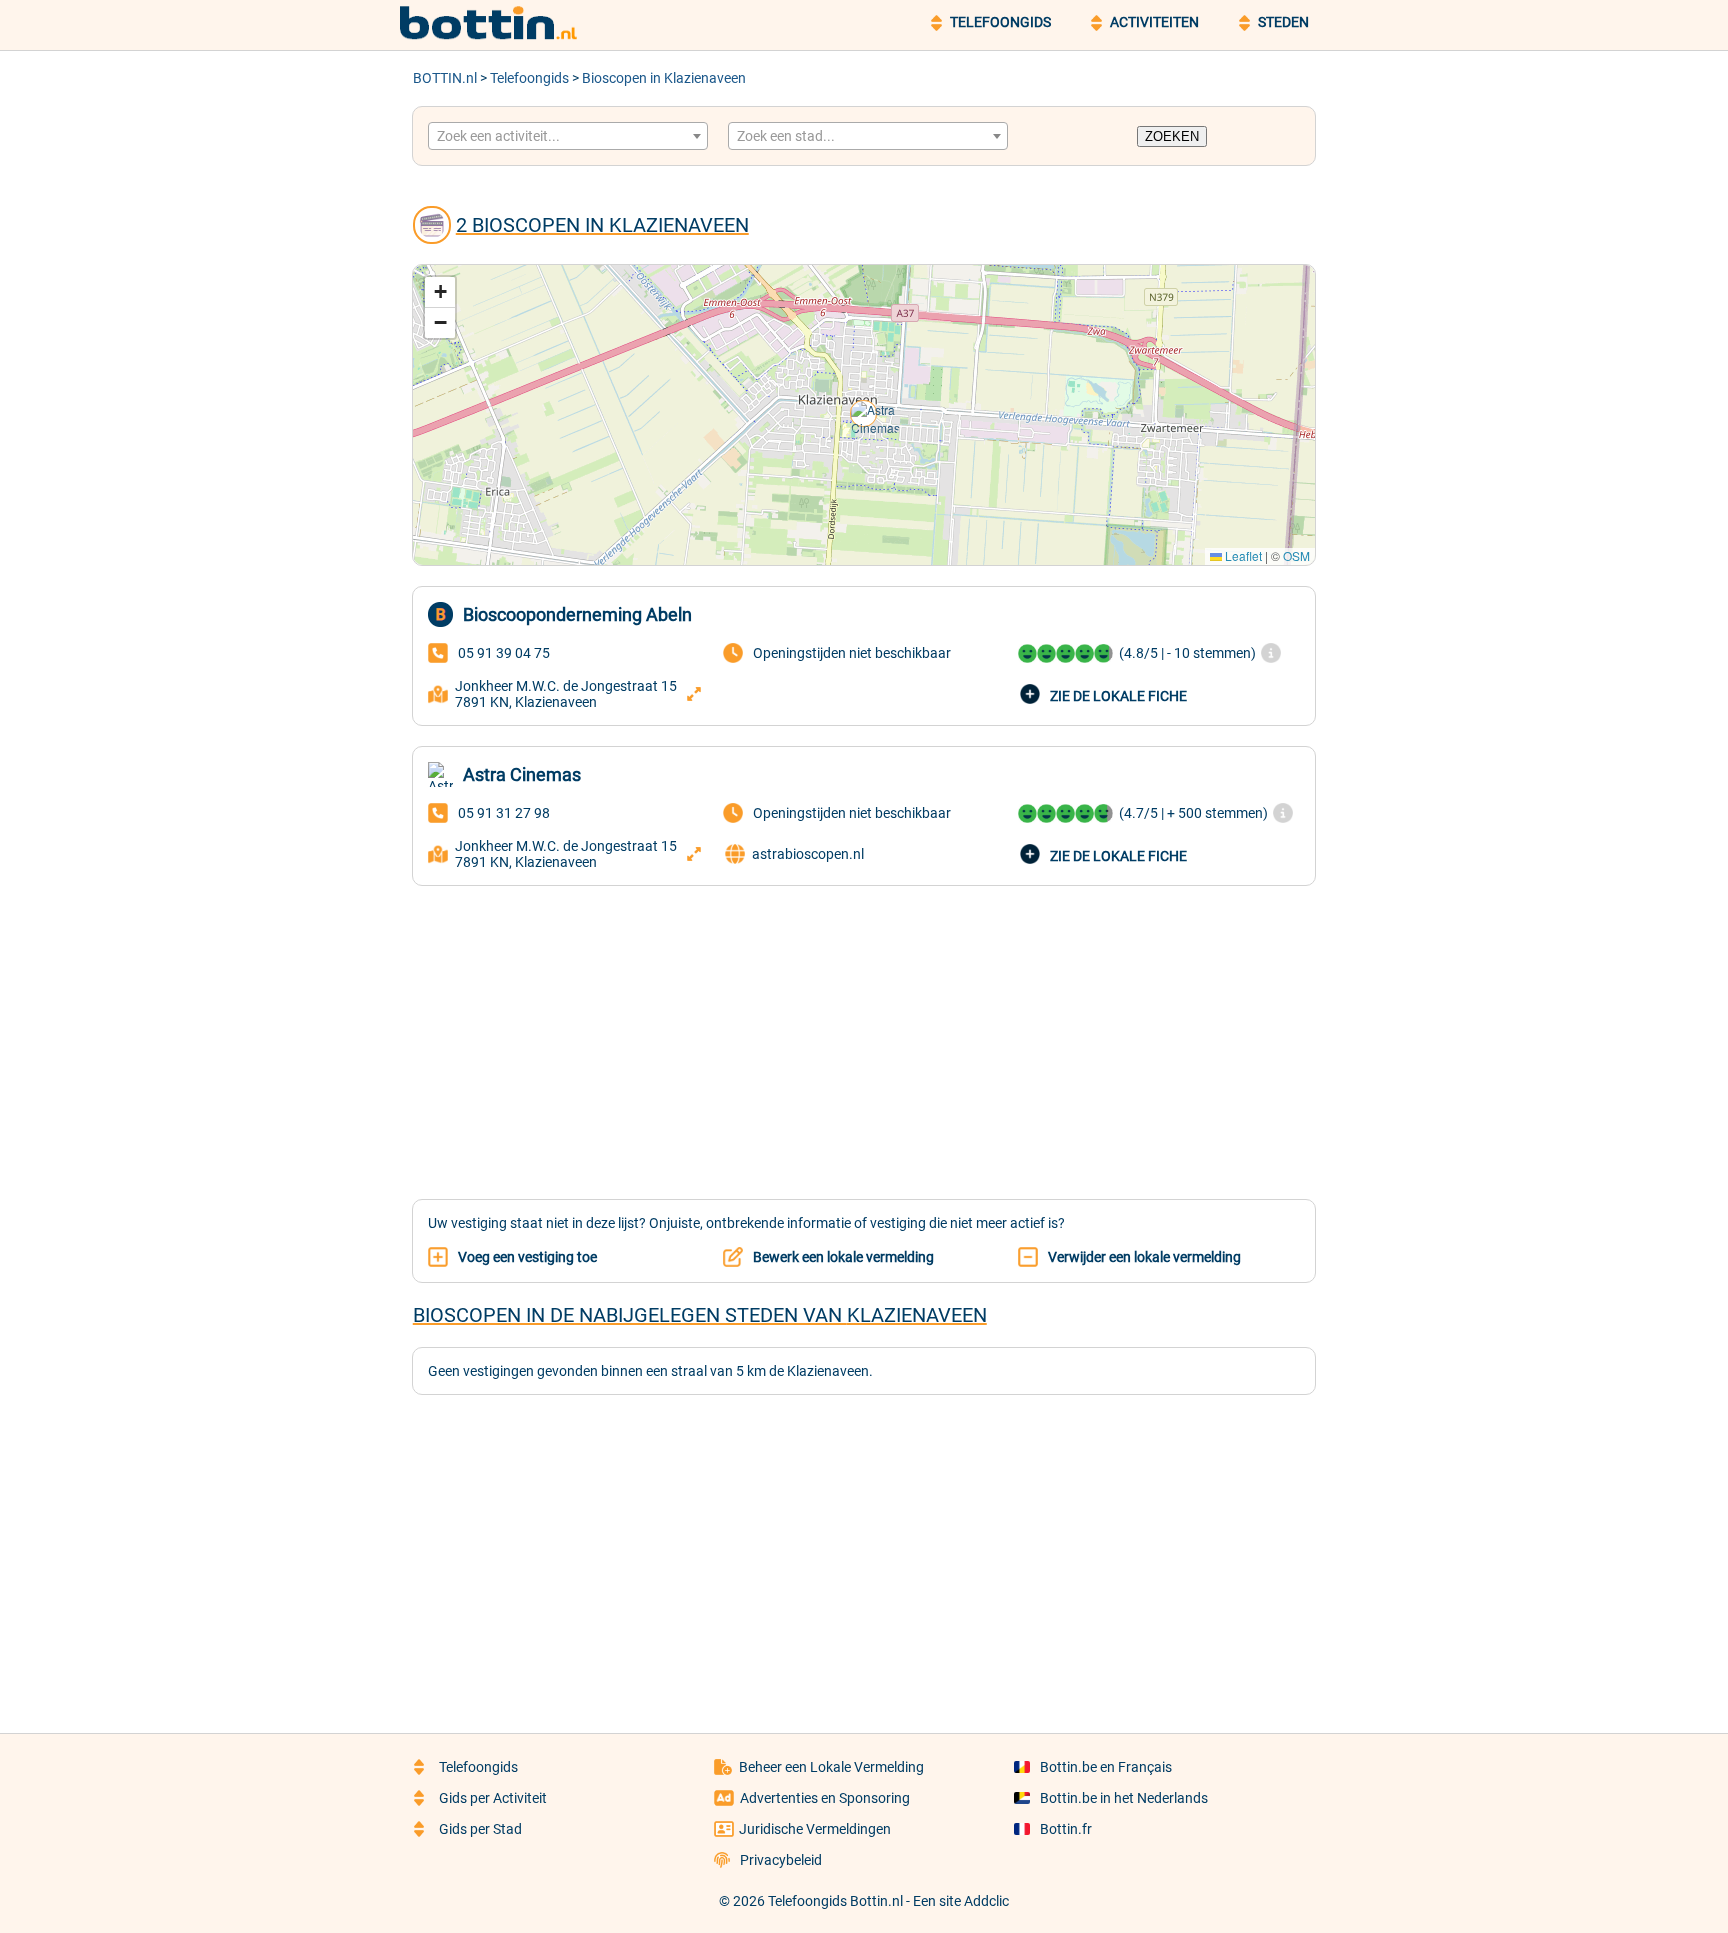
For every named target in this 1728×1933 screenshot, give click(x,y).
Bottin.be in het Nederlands (1124, 1798)
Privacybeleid (781, 1860)
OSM (1296, 555)
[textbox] (568, 136)
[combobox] (568, 136)
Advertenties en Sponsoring (825, 1798)
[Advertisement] (864, 1031)
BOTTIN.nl (445, 78)
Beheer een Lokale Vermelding (831, 1767)
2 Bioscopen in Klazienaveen (602, 225)
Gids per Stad (480, 1829)
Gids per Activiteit (493, 1798)
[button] (865, 415)
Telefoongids (529, 78)
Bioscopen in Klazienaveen (664, 78)
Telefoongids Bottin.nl (835, 1901)
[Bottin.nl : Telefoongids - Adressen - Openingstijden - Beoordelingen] (499, 36)
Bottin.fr (1066, 1829)
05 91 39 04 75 (504, 653)
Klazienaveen (917, 1315)
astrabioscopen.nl (808, 854)
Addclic (986, 1901)
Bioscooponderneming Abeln (577, 614)
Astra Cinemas (522, 774)
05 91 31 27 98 (504, 813)
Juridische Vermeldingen (815, 1829)
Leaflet (1242, 555)
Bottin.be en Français (1106, 1767)
